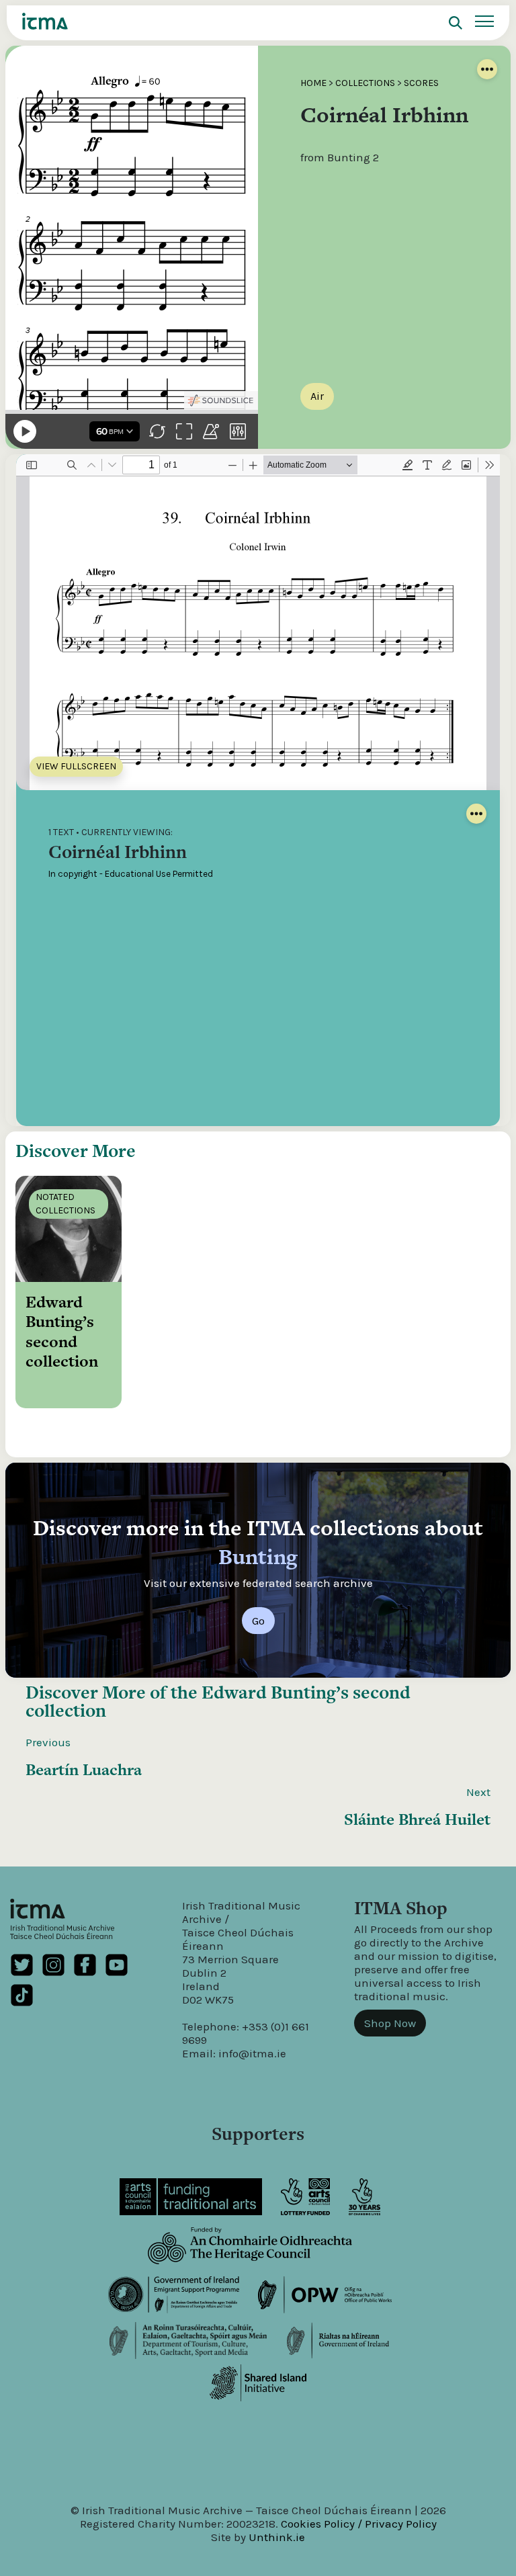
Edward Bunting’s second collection (218, 1701)
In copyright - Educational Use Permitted (131, 874)
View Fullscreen (76, 766)
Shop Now (390, 2023)
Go (258, 1621)
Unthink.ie (277, 2537)
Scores (421, 83)
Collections (365, 83)
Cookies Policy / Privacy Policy (359, 2524)
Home (313, 83)
